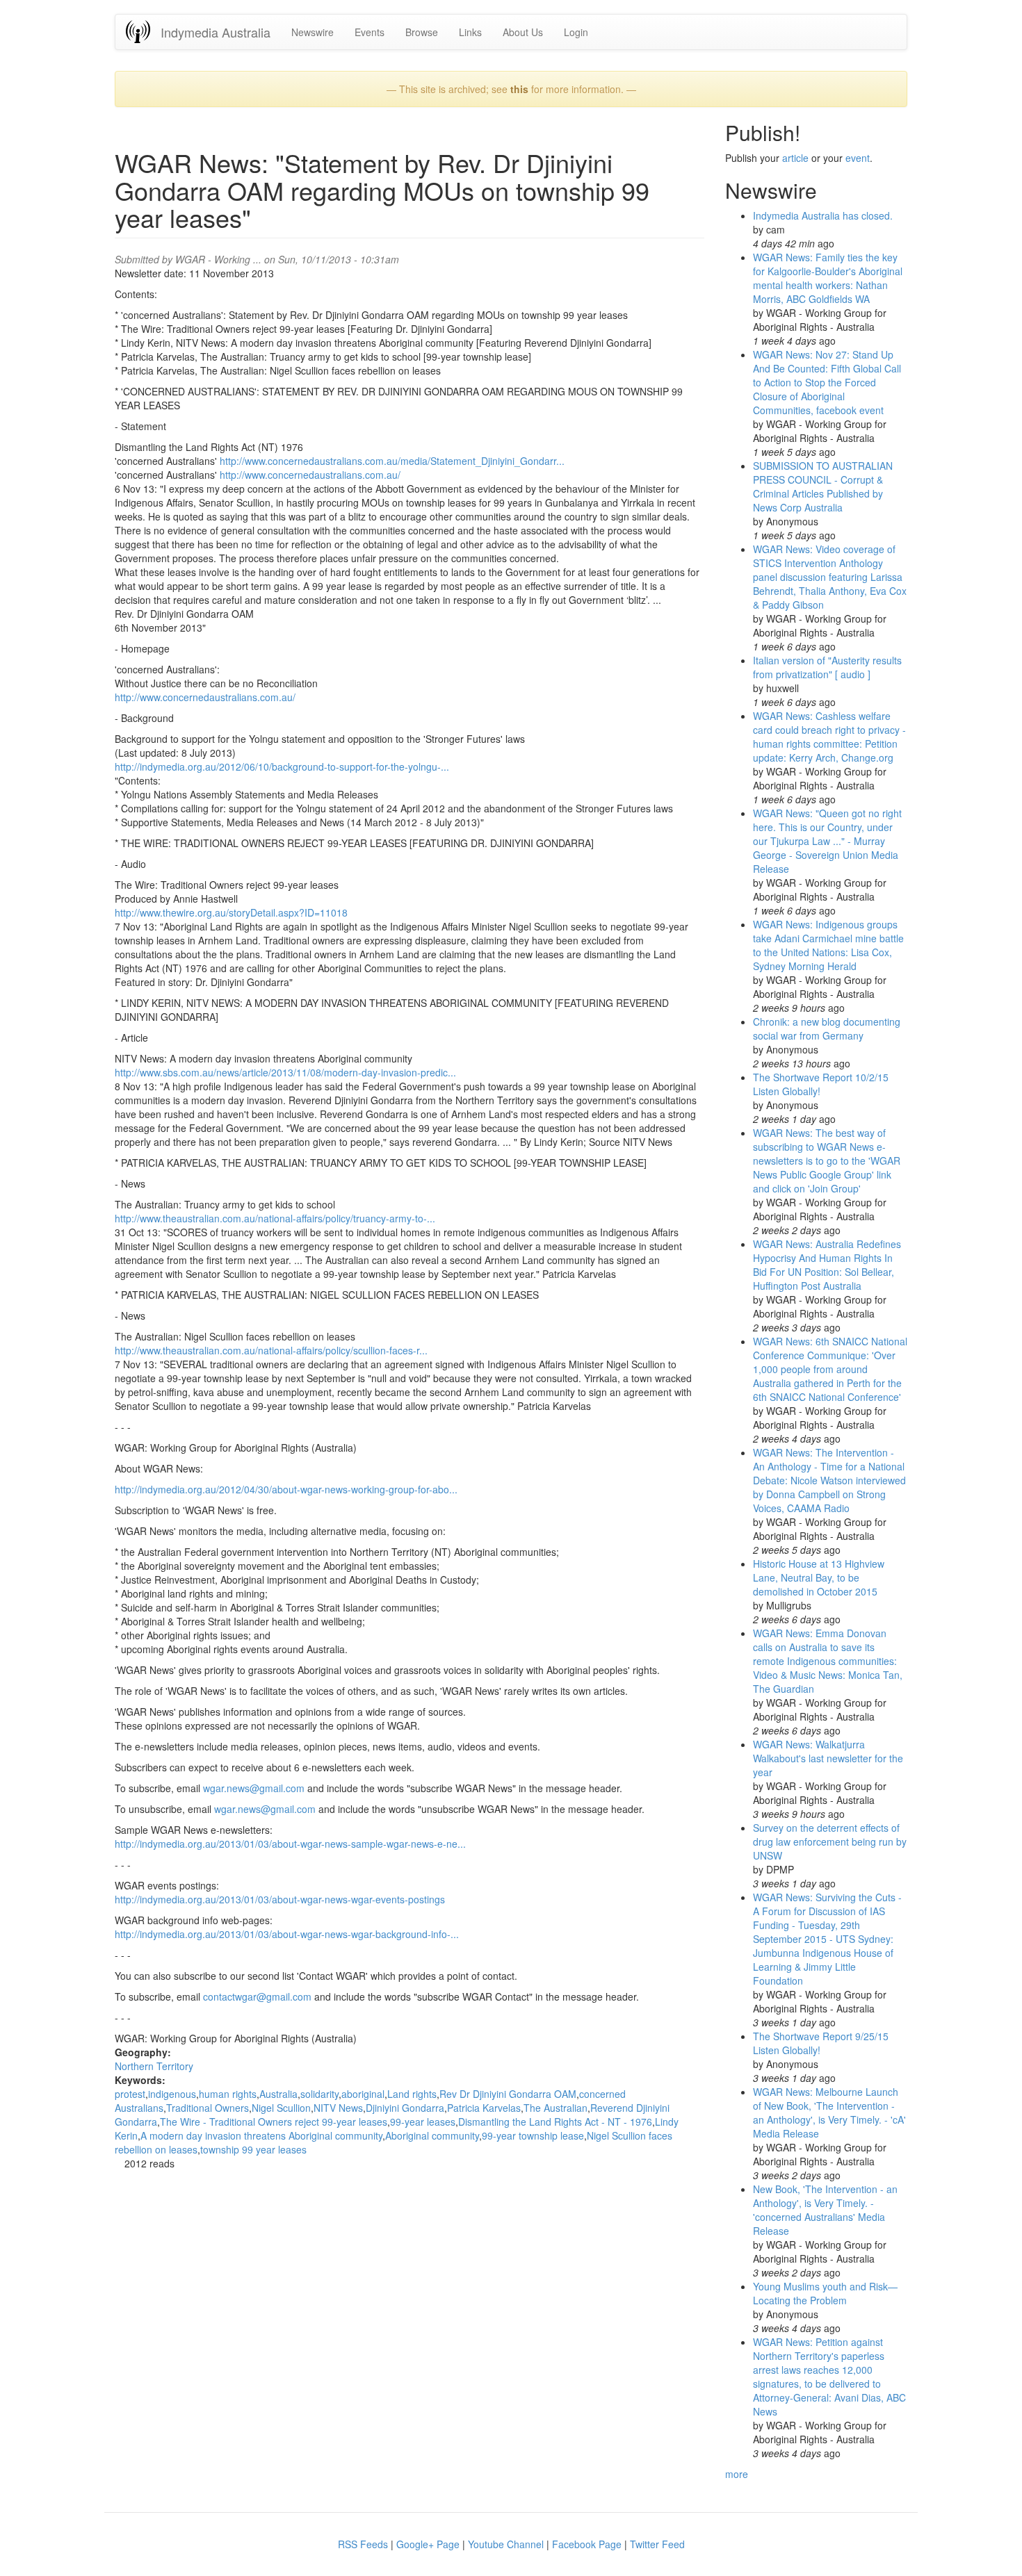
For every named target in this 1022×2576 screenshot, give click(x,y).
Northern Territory (154, 2066)
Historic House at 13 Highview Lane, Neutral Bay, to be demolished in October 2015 (819, 1577)
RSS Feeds (363, 2544)
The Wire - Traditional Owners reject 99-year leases (274, 2122)
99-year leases (423, 2122)
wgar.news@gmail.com (254, 1788)
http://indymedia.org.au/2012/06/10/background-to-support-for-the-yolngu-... (282, 766)
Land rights (412, 2094)
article (795, 158)
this (519, 89)
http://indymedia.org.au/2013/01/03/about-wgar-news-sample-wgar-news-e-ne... (290, 1844)
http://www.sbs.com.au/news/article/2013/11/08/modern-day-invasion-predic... (285, 1072)
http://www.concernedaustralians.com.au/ (310, 475)
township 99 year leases (253, 2149)
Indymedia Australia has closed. (823, 215)
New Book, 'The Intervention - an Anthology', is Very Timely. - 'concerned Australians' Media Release (825, 2210)
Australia (278, 2094)
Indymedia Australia (216, 32)
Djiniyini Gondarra (405, 2108)
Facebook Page (587, 2544)
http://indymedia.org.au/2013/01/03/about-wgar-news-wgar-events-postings (280, 1899)
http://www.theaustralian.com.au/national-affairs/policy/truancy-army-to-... (275, 1218)
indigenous (172, 2094)
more (737, 2474)
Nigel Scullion (281, 2108)
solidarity (319, 2094)
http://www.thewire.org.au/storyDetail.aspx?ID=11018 (231, 912)
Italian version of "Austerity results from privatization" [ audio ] (827, 667)
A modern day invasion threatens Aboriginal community (261, 2135)
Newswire (313, 32)
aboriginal (363, 2094)
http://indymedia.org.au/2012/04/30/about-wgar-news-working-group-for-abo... (286, 1489)
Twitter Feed (657, 2544)
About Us (523, 32)
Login (576, 32)
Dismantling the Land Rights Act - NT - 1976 (555, 2122)
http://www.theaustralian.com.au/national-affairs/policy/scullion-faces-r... (271, 1350)
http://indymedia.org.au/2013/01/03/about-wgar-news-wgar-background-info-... (287, 1934)
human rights (228, 2094)
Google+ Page (428, 2544)
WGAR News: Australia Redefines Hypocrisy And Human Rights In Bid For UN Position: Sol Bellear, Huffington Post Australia (827, 1265)
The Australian (555, 2108)
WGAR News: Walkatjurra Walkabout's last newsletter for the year (828, 1758)
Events (370, 32)
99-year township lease (533, 2135)
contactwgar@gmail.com (257, 1996)
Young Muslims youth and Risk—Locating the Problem (825, 2293)
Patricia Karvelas (484, 2108)
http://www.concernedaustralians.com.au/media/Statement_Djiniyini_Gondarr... (392, 461)
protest (130, 2094)
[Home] (143, 32)
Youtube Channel (506, 2544)
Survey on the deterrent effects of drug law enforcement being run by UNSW (830, 1841)
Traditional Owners (208, 2108)
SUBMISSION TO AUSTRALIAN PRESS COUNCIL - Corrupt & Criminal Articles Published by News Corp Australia (823, 486)
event (858, 158)
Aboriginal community (432, 2135)
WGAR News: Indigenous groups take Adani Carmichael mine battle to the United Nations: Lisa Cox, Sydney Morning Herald (828, 945)
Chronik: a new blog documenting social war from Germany (827, 1028)
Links (470, 32)
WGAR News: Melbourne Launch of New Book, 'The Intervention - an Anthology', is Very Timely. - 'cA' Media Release (829, 2113)
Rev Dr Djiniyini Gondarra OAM (508, 2094)
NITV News (338, 2108)
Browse (422, 32)
